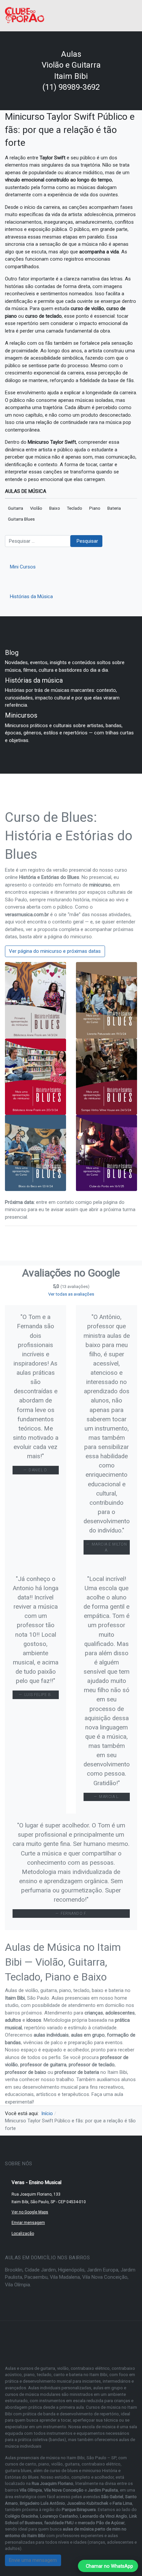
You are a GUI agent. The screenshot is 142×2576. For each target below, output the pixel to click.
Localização (23, 2234)
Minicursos (21, 715)
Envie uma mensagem (33, 2560)
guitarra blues (18, 2471)
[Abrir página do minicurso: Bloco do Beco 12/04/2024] (35, 1152)
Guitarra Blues (21, 519)
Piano (95, 508)
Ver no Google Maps (30, 2212)
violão (57, 2464)
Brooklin (14, 2270)
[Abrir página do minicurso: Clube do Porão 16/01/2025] (106, 1152)
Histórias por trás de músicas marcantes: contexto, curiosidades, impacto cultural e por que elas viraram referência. (62, 698)
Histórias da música (34, 680)
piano (44, 2464)
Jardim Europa (103, 2270)
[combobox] (38, 541)
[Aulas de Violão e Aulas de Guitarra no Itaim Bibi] (25, 15)
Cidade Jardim (40, 2270)
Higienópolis (71, 2270)
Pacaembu (36, 2277)
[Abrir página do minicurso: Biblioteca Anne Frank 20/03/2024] (35, 1076)
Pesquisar (87, 541)
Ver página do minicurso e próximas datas (55, 951)
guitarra (72, 2464)
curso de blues (64, 2471)
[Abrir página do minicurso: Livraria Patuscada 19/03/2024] (106, 1000)
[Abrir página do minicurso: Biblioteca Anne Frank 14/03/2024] (35, 1000)
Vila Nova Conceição (105, 2277)
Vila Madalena (65, 2277)
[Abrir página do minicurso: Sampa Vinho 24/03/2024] (106, 1076)
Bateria (114, 508)
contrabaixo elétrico (101, 2464)
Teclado (75, 508)
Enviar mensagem (28, 2223)
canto (31, 2464)
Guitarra (16, 508)
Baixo (55, 508)
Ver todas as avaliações (71, 1294)
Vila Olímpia (18, 2285)
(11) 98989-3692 (71, 87)
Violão (36, 508)
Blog (12, 653)
